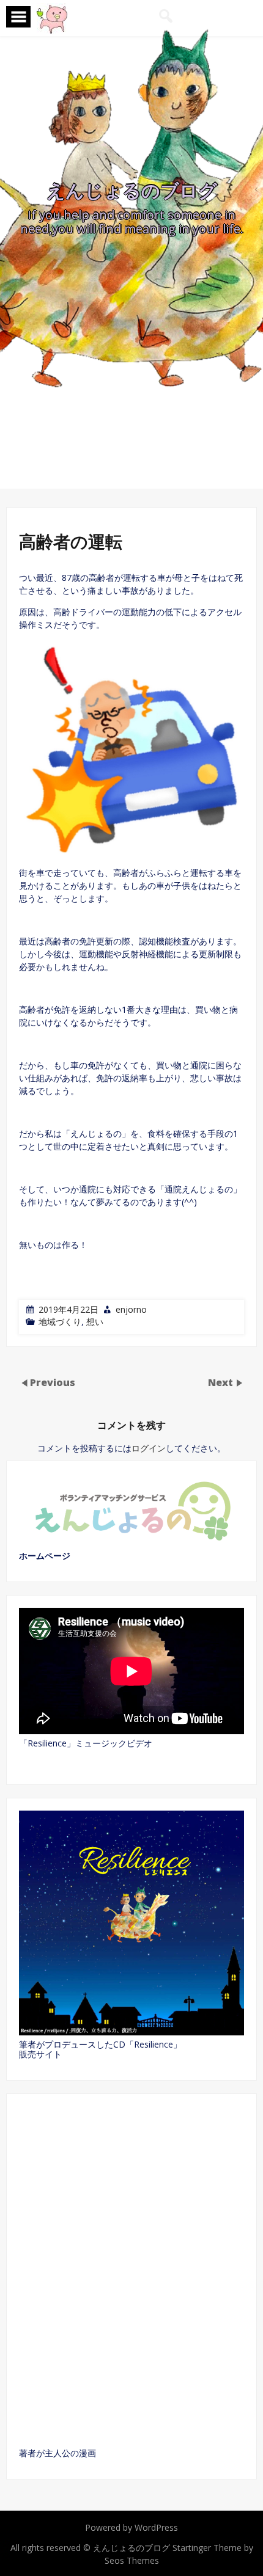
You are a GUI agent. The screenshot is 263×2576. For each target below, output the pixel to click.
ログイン (149, 1448)
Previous (53, 1382)
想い (95, 1322)
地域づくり (60, 1322)
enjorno (131, 1309)
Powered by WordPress (131, 2527)
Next (222, 1382)
